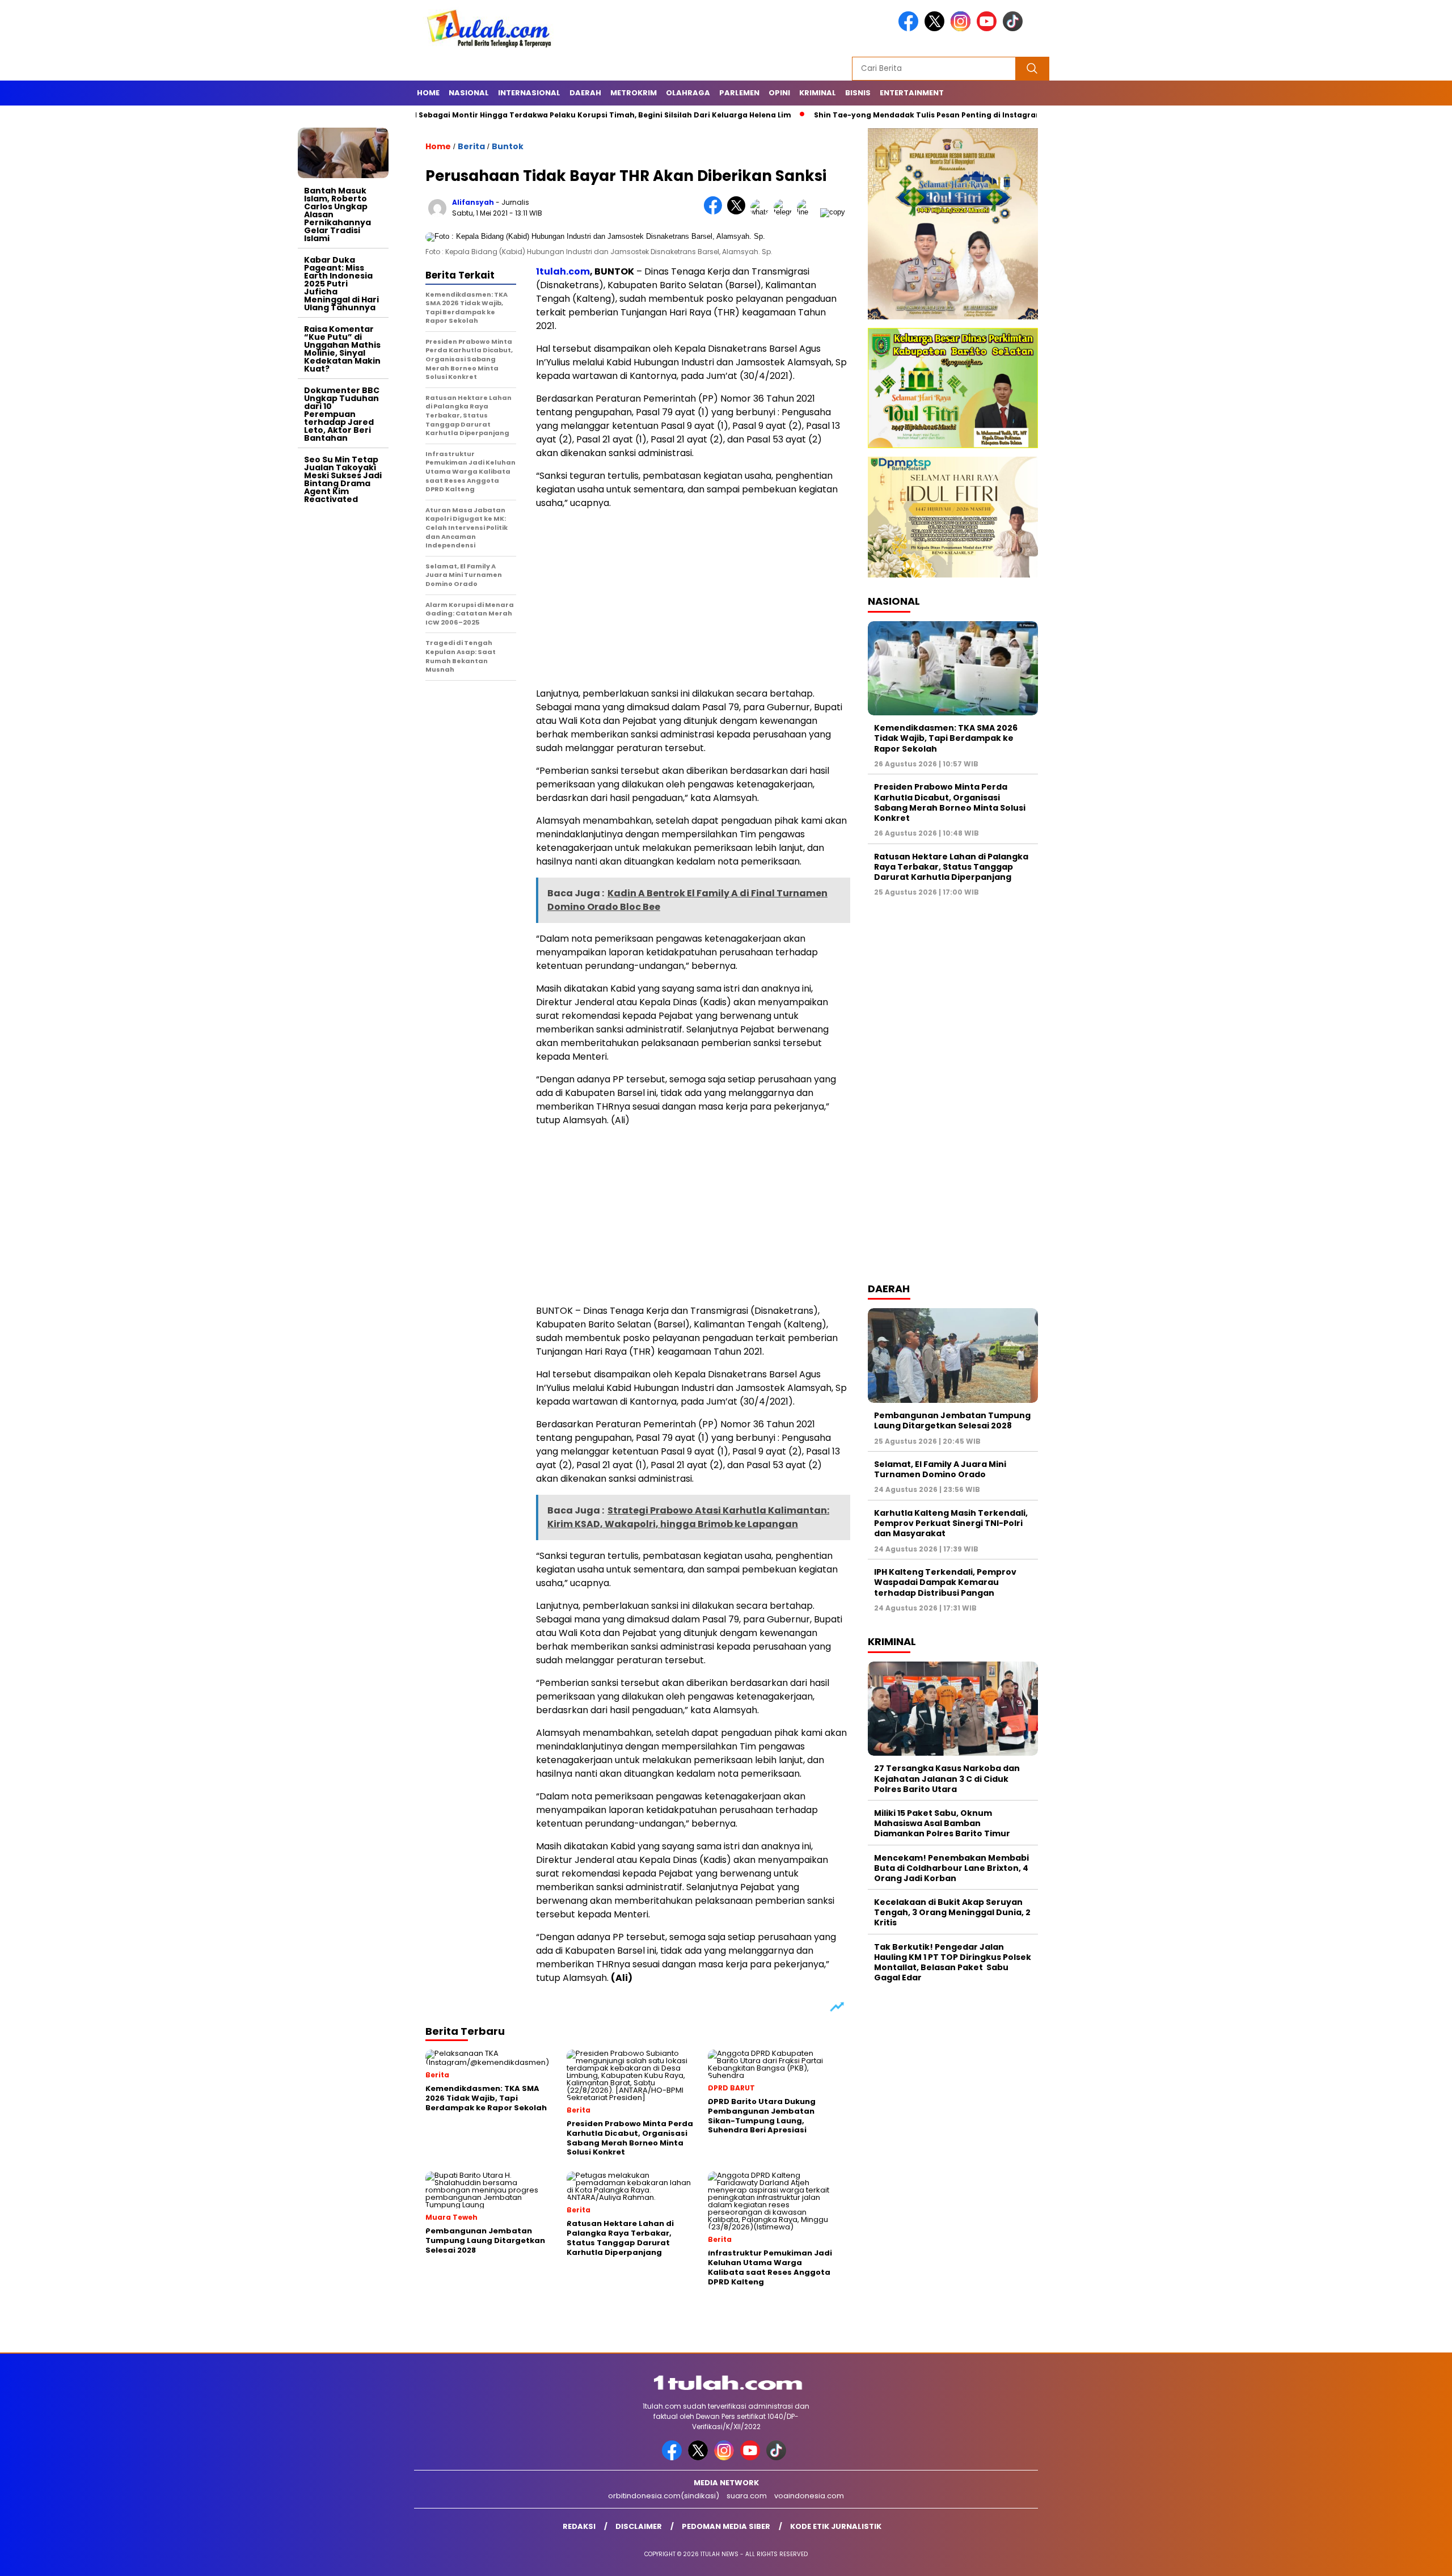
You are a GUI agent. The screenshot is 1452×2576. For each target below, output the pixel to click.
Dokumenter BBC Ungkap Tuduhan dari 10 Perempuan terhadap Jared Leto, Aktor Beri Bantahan (342, 414)
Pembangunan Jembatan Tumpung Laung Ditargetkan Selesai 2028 (952, 1420)
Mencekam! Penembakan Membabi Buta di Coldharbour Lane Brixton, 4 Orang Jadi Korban (951, 1868)
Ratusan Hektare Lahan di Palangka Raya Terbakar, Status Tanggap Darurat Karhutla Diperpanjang (951, 867)
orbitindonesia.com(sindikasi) (664, 2496)
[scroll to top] (1399, 2558)
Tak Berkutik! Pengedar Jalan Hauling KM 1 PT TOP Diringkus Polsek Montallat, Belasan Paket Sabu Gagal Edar (953, 1962)
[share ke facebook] (716, 212)
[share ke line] (809, 212)
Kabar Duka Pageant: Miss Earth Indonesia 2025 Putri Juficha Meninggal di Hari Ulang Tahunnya (341, 284)
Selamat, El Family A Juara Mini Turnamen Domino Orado (940, 1469)
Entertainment (912, 93)
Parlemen (739, 93)
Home (428, 93)
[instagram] (963, 29)
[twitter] (936, 29)
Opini (779, 93)
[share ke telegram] (785, 212)
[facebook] (910, 29)
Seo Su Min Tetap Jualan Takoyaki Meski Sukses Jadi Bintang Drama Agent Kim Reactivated (343, 479)
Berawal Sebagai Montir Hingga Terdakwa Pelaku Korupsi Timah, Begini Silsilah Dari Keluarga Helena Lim (497, 115)
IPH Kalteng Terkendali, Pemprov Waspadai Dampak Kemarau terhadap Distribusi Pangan (945, 1582)
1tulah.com (563, 271)
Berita (471, 146)
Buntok (508, 146)
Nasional (469, 93)
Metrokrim (634, 93)
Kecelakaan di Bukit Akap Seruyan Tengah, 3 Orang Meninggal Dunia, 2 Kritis (952, 1912)
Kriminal (818, 93)
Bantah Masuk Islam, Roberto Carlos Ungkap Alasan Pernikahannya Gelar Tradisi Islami (337, 214)
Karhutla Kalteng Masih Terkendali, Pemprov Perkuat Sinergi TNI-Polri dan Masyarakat (951, 1523)
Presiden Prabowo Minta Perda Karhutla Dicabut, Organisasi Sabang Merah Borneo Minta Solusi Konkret (950, 802)
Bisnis (858, 93)
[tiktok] (1015, 29)
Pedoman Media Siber (726, 2526)
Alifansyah (473, 202)
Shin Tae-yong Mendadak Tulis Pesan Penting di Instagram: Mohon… (856, 115)
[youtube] (989, 29)
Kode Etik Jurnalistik (836, 2526)
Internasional (529, 93)
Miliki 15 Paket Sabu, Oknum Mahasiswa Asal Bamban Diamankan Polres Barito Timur (942, 1823)
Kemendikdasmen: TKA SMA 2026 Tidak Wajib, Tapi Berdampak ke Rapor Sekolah (946, 738)
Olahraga (688, 93)
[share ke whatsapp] (762, 212)
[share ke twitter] (739, 212)
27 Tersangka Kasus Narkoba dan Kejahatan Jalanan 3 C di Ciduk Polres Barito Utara (947, 1778)
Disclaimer (639, 2526)
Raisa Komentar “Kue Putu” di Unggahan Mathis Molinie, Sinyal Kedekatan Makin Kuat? (342, 349)
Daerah (585, 93)
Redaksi (579, 2526)
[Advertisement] (343, 679)
